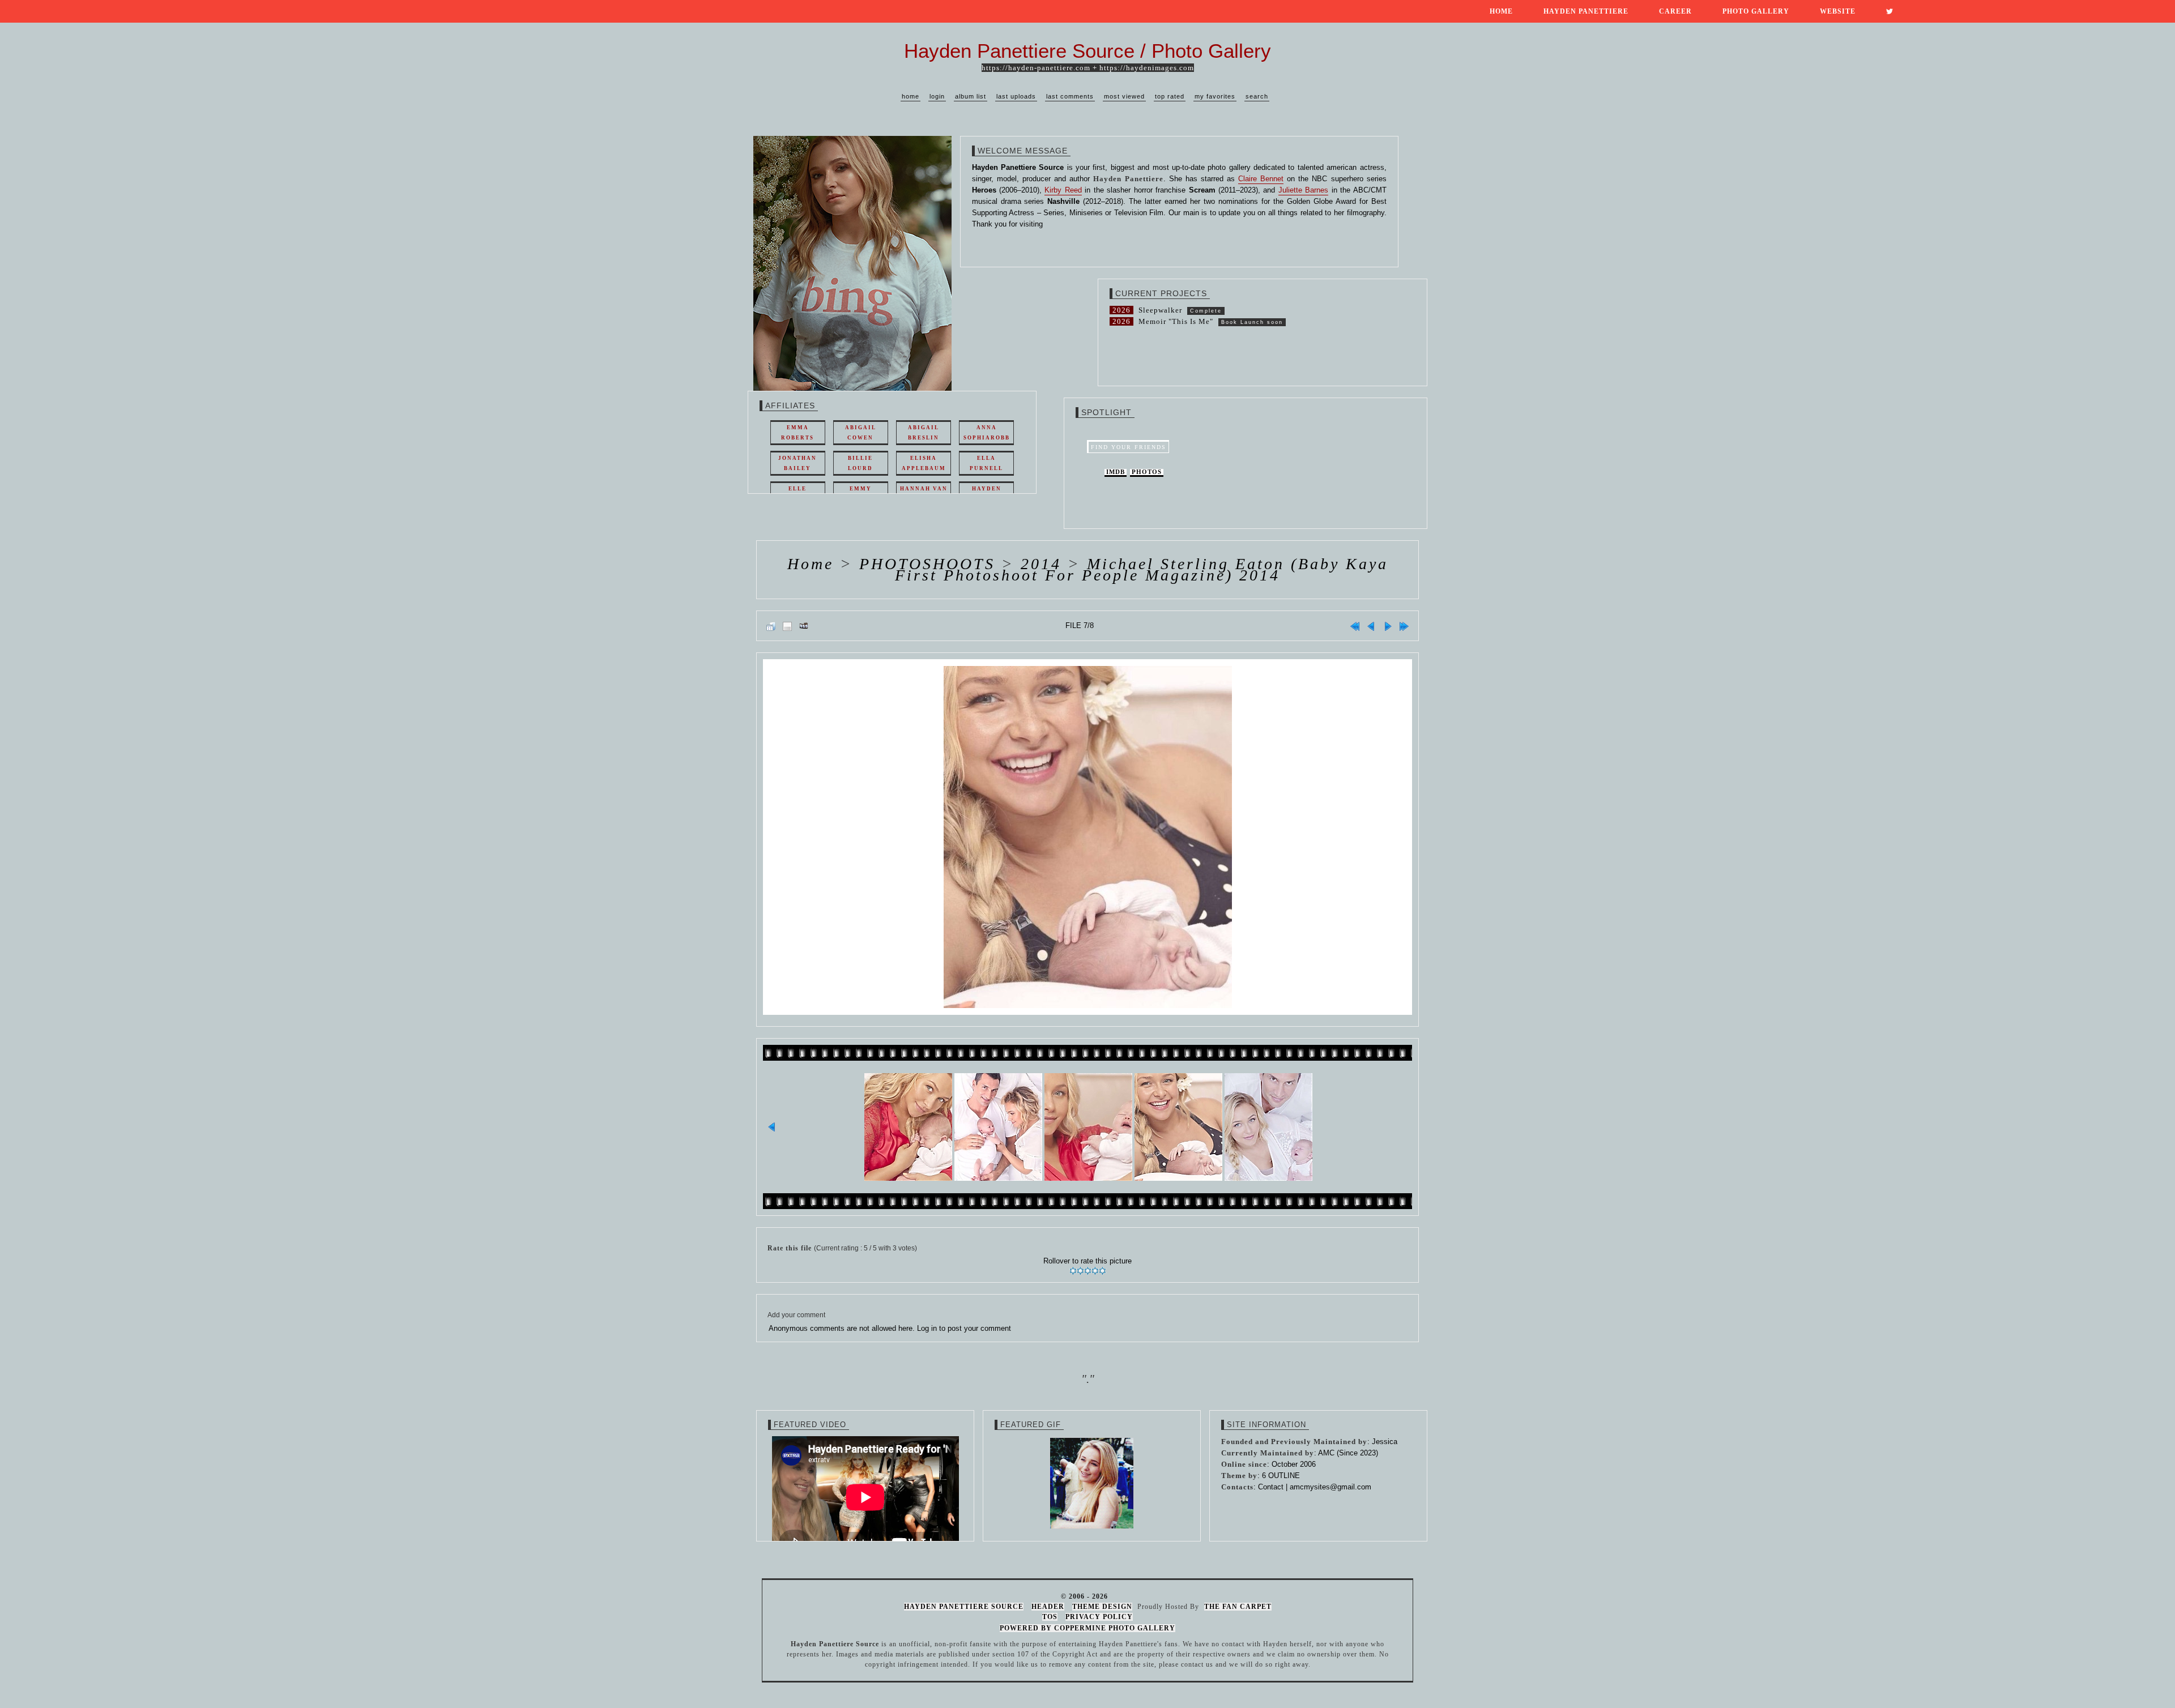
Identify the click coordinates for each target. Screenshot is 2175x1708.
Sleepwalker (1160, 310)
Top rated (1170, 96)
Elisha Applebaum (924, 463)
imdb (1116, 472)
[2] (1080, 1271)
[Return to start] (1355, 626)
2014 (1041, 564)
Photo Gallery (1756, 11)
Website (1838, 11)
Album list (971, 96)
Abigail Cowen (861, 433)
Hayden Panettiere (1586, 11)
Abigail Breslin (924, 433)
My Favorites (1215, 96)
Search (1257, 96)
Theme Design (1102, 1607)
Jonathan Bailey (797, 463)
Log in (927, 1328)
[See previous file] (1371, 626)
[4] (1095, 1271)
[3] (1088, 1271)
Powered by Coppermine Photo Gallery (1087, 1628)
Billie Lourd (860, 463)
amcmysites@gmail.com (1330, 1487)
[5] (1103, 1271)
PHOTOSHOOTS (927, 564)
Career (1675, 11)
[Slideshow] (804, 626)
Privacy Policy (1099, 1617)
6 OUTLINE (1281, 1476)
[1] (1073, 1271)
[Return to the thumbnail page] (771, 626)
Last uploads (1016, 96)
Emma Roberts (797, 433)
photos (1147, 472)
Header (1048, 1607)
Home (1501, 11)
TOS (1050, 1617)
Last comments (1070, 96)
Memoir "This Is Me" (1176, 321)
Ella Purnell (986, 463)
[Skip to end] (1404, 626)
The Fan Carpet (1238, 1607)
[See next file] (1388, 626)
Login (937, 96)
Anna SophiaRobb (987, 433)
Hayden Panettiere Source (964, 1607)
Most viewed (1124, 96)
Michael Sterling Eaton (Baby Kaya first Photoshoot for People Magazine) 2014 (1142, 569)
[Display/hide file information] (787, 626)
